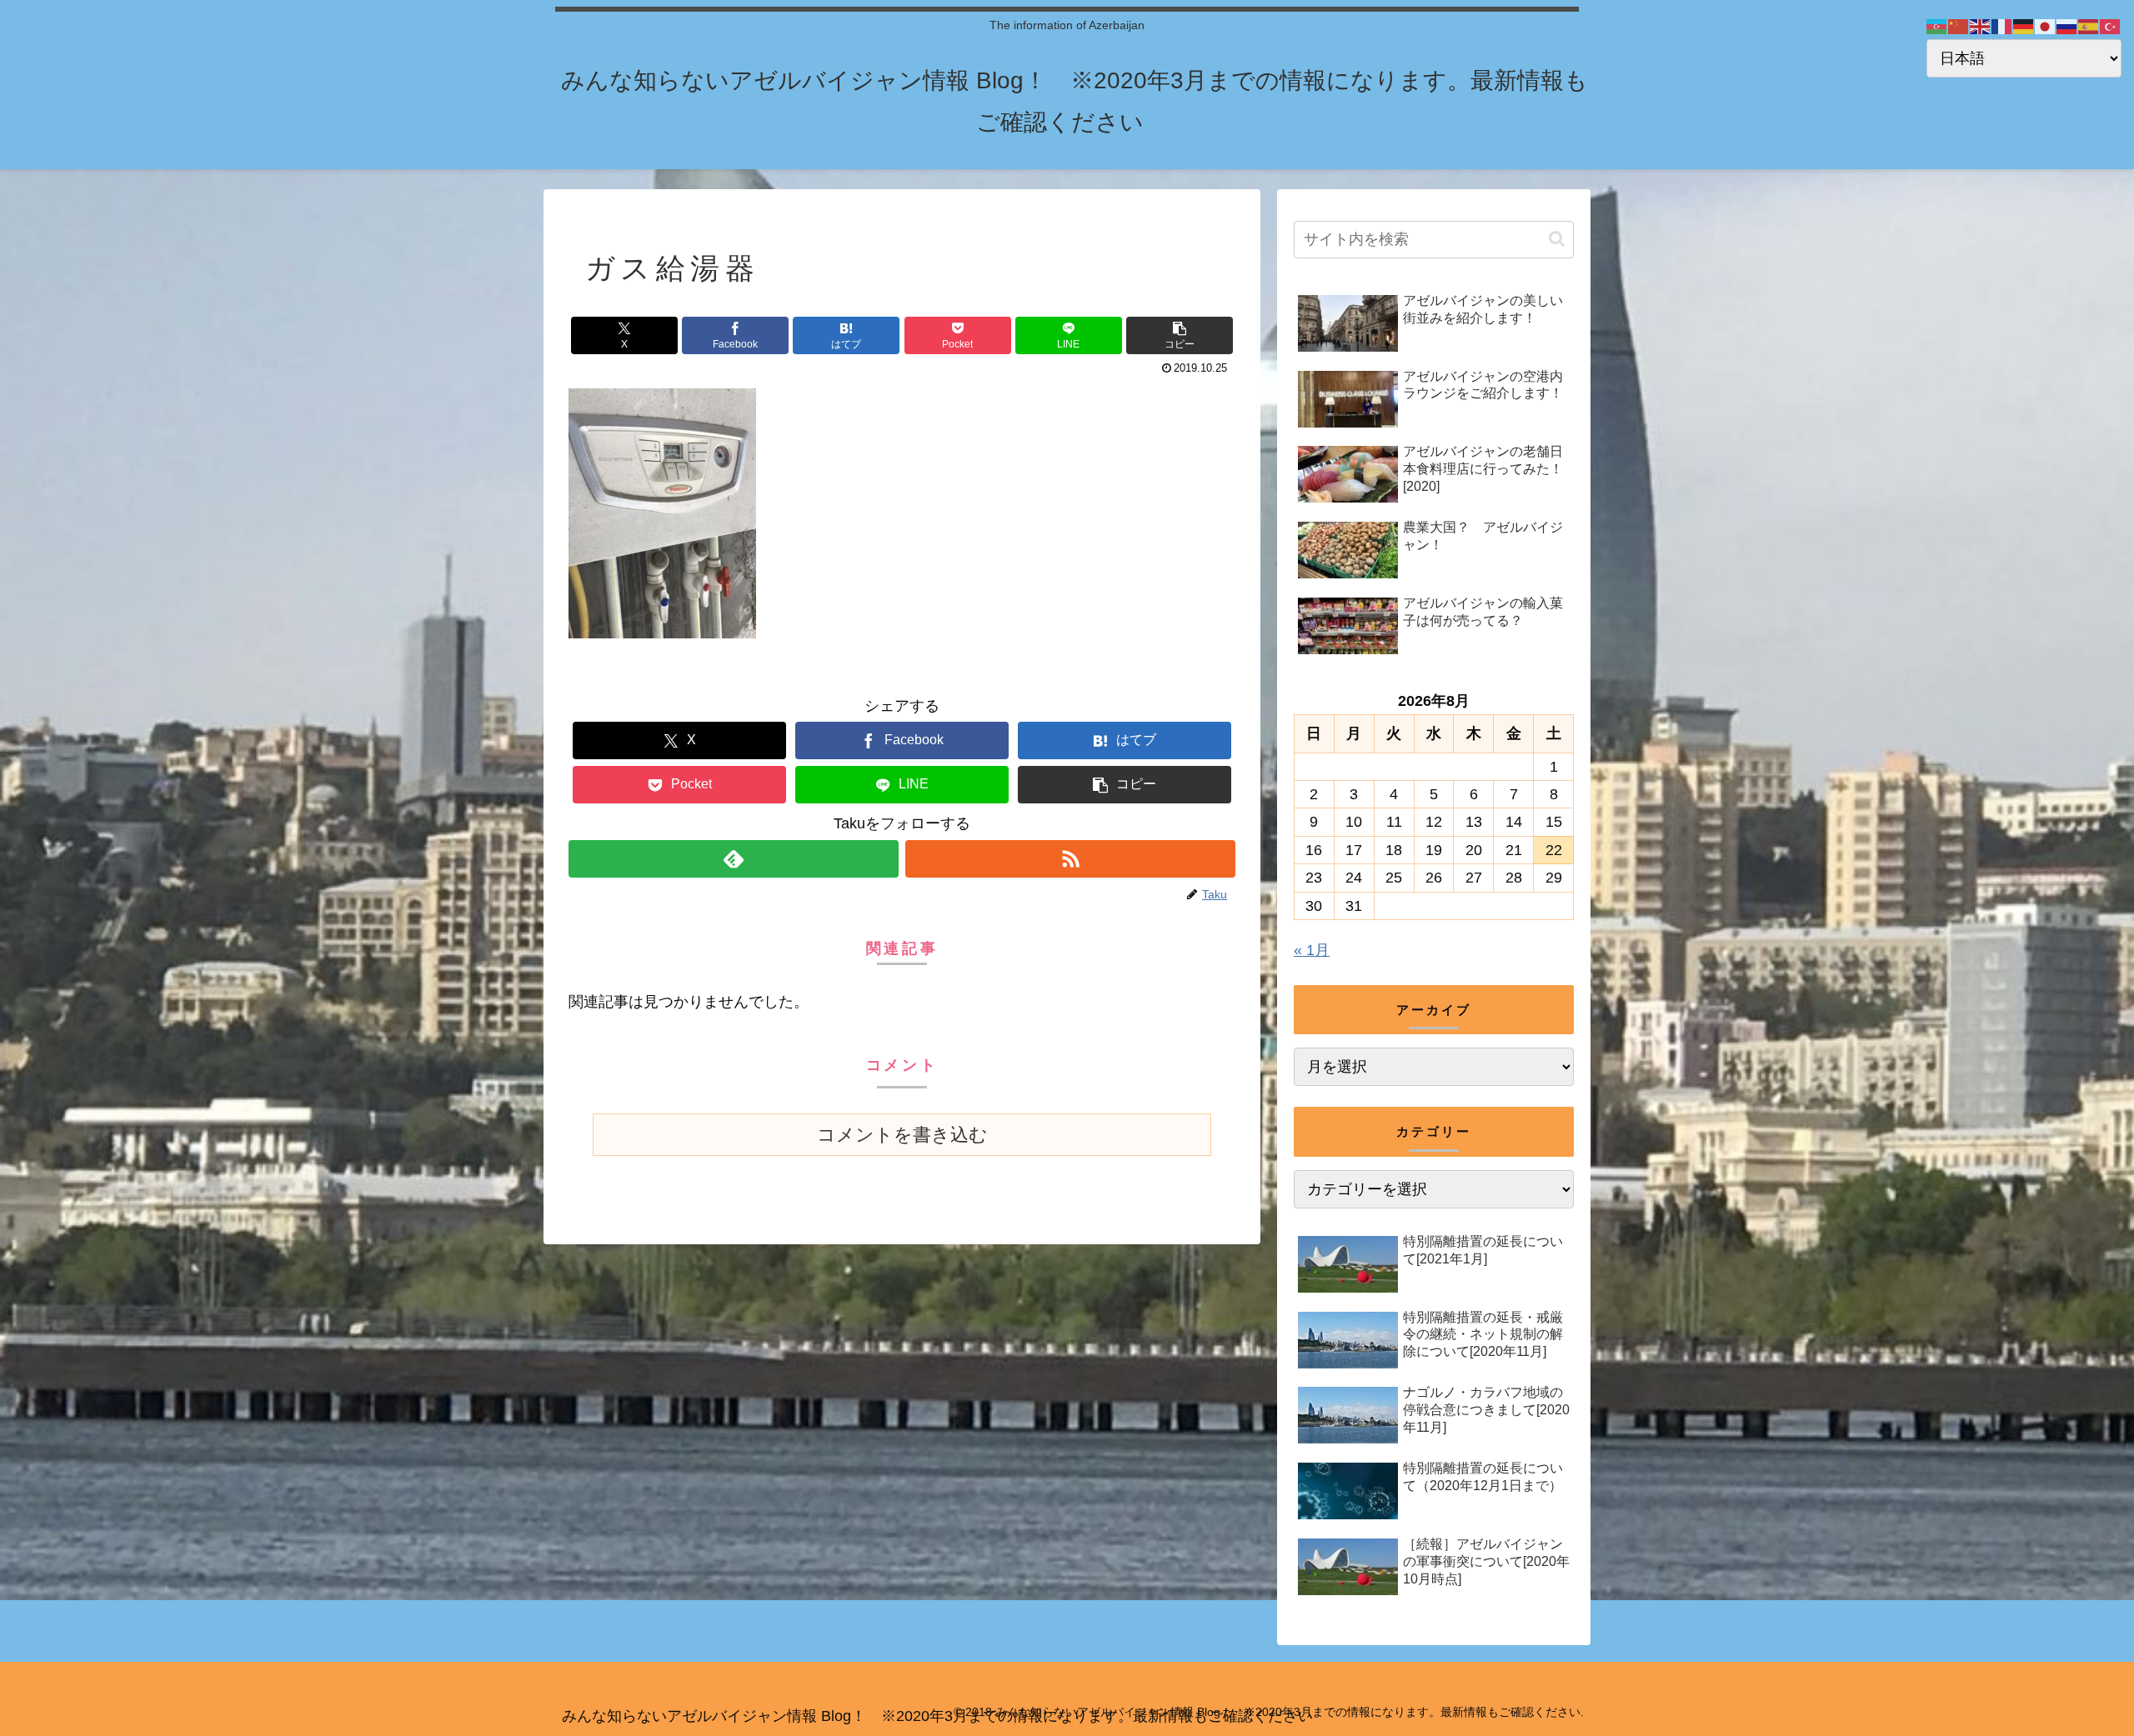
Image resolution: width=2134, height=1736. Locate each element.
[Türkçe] (2111, 26)
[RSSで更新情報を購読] (1070, 859)
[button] (1180, 335)
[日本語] (2046, 26)
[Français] (2002, 26)
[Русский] (2067, 26)
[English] (1981, 26)
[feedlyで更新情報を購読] (734, 859)
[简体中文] (1959, 26)
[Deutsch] (2024, 26)
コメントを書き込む (902, 1135)
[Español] (2089, 26)
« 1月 (1312, 950)
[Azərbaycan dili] (1937, 26)
